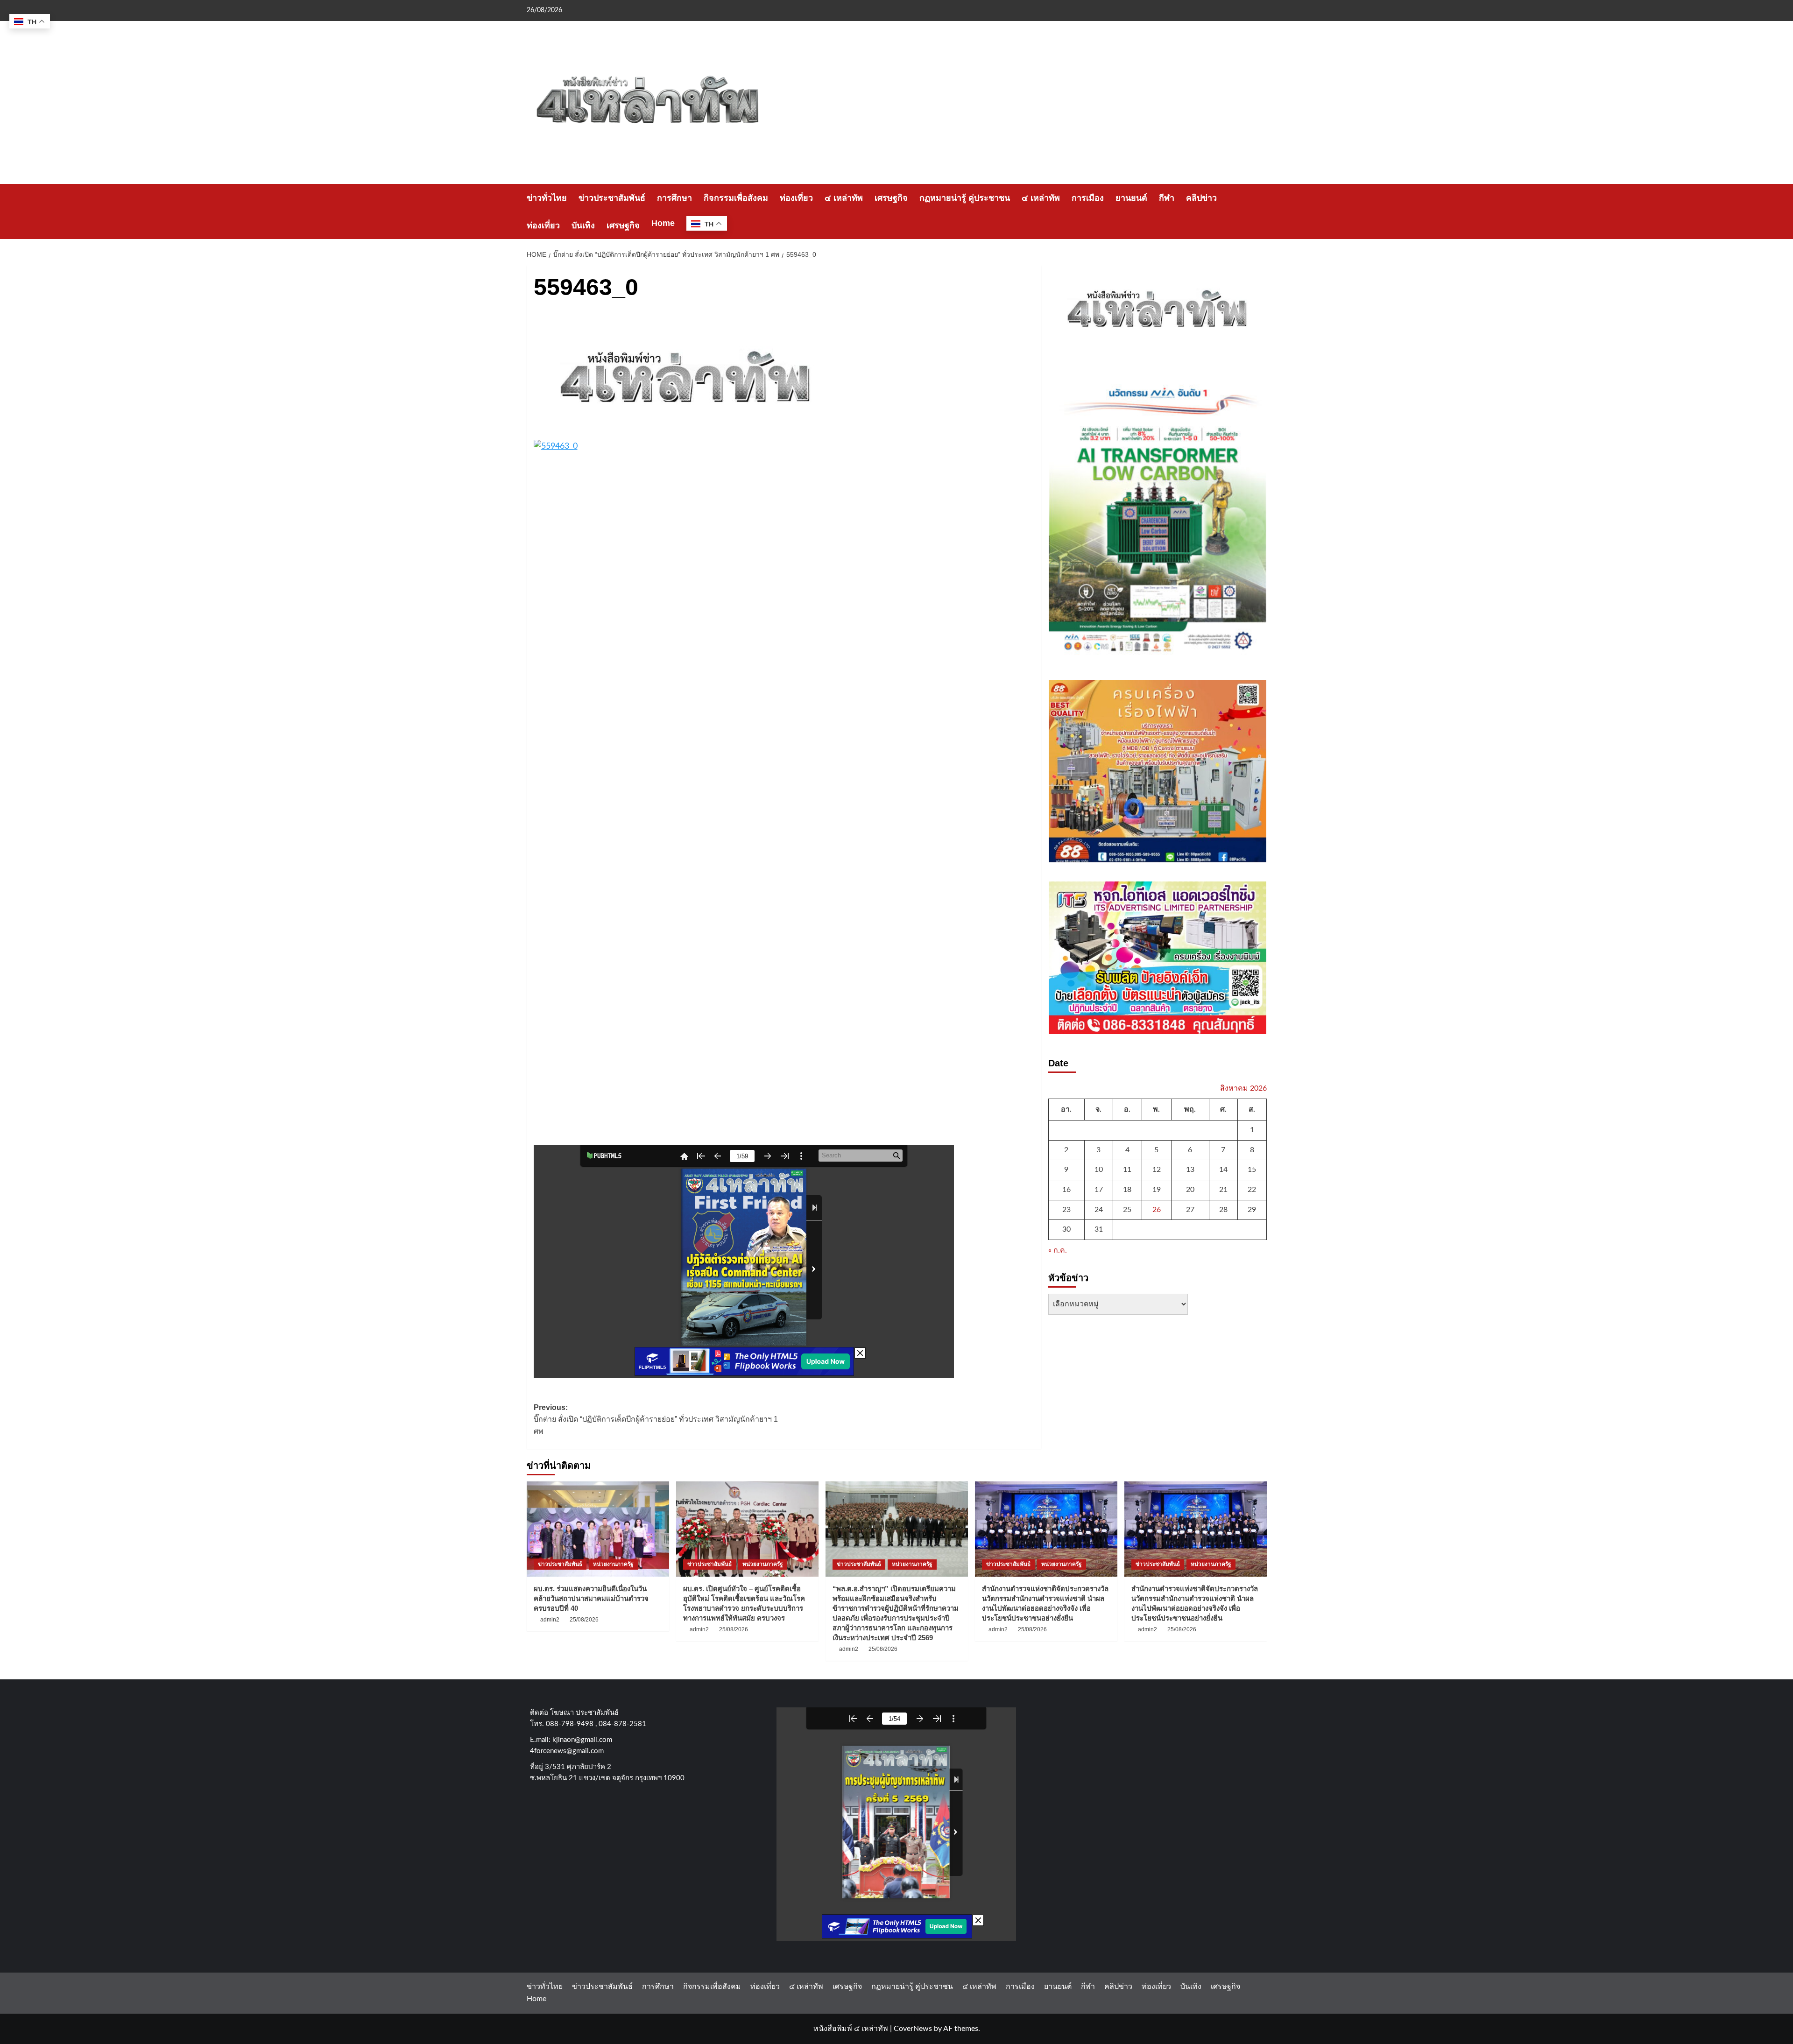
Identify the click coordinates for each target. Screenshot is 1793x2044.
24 (1099, 1209)
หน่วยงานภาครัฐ (613, 1564)
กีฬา (1167, 198)
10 (1099, 1170)
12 (1157, 1170)
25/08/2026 (584, 1620)
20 (1190, 1189)
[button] (1261, 212)
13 (1190, 1170)
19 (1157, 1189)
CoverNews (913, 2029)
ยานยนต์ (1131, 198)
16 (1066, 1189)
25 (1127, 1209)
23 (1066, 1209)
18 (1127, 1189)
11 (1127, 1170)
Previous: (656, 1419)
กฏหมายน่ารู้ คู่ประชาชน (965, 198)
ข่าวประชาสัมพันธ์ (612, 198)
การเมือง (1088, 198)
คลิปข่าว (1201, 198)
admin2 (550, 1620)
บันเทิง (583, 226)
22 (1252, 1189)
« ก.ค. (1058, 1250)
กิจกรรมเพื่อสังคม (736, 198)
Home (663, 223)
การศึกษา (674, 198)
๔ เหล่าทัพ (844, 198)
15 (1252, 1170)
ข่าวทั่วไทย (547, 198)
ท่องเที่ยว (796, 198)
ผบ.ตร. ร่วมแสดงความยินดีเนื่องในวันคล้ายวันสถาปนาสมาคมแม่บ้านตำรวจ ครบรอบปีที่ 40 (591, 1598)
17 (1099, 1189)
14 (1223, 1170)
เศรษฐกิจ (891, 198)
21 (1223, 1189)
